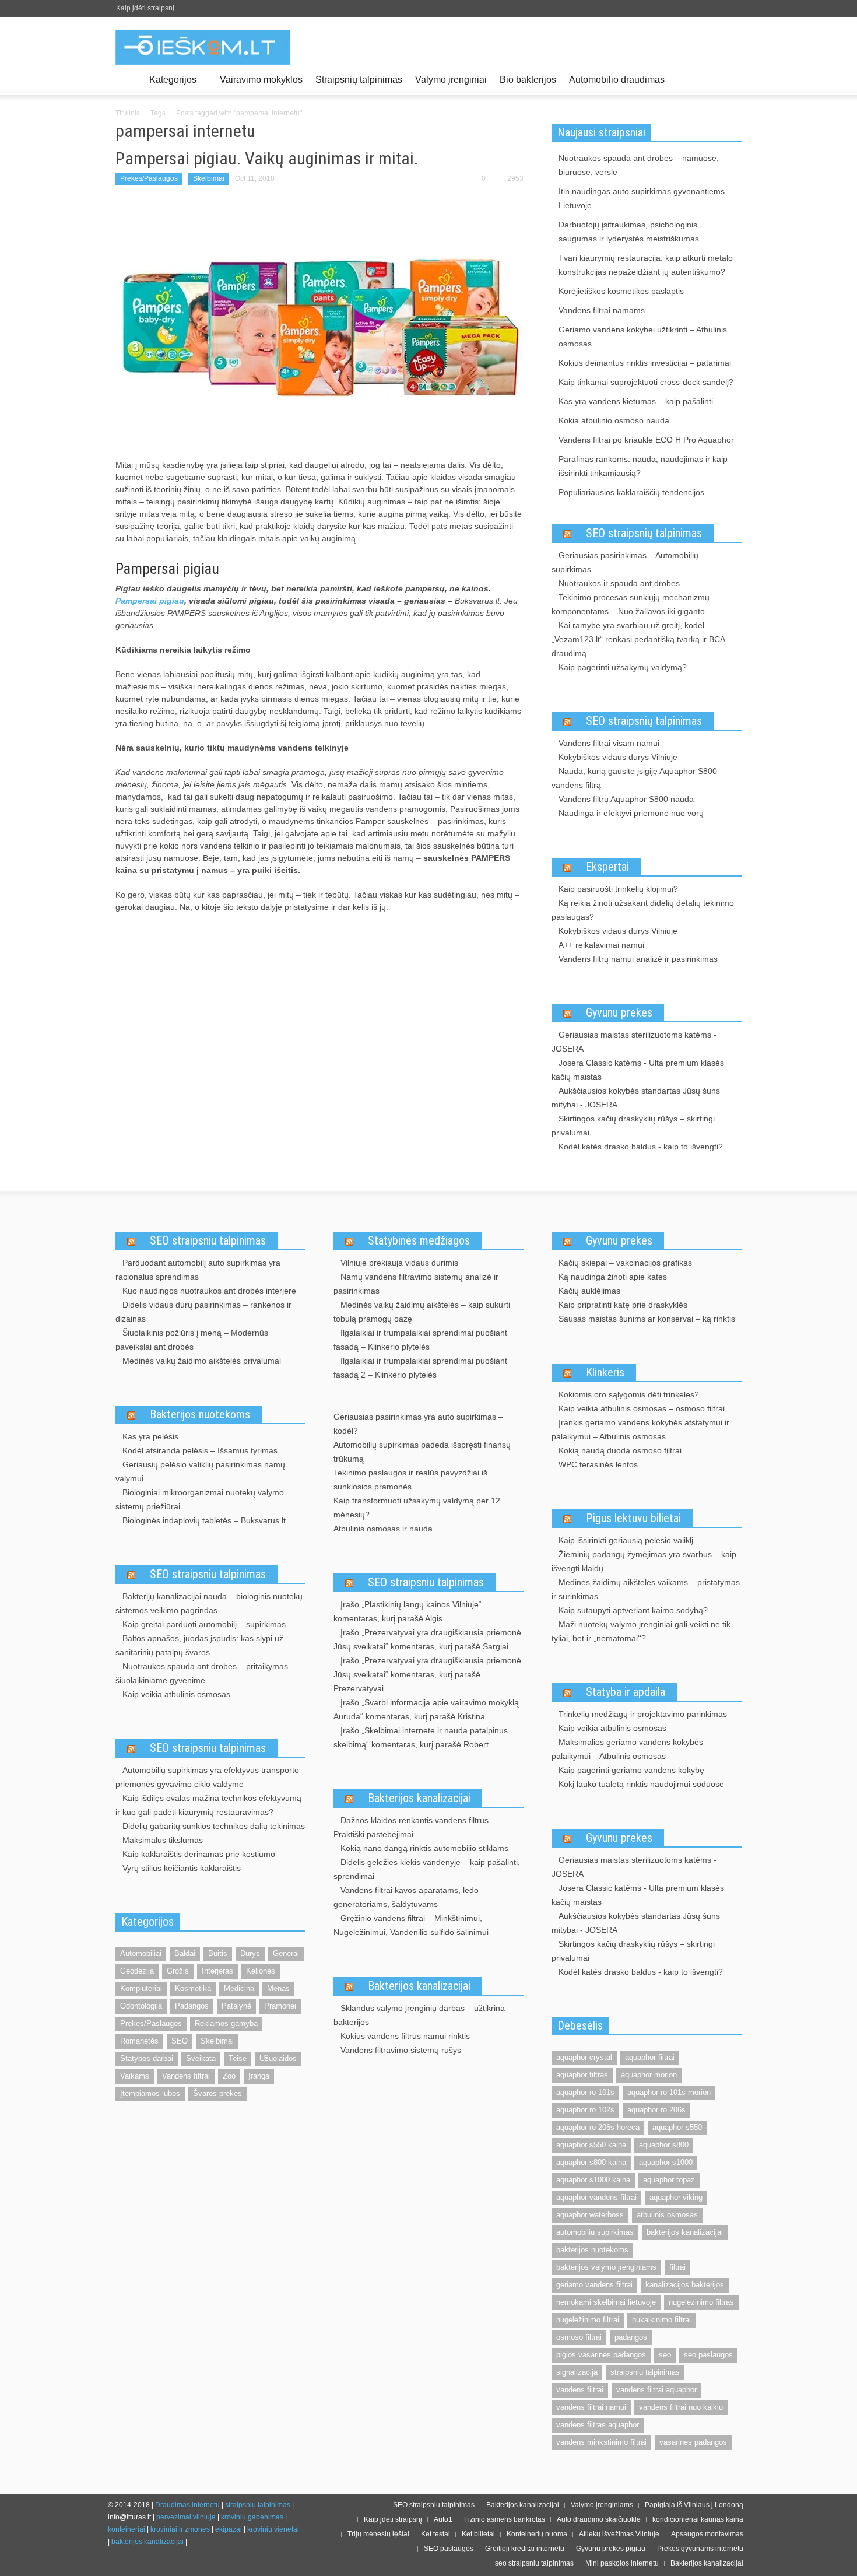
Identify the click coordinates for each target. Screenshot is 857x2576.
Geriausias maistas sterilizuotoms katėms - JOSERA (634, 1042)
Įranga (259, 2076)
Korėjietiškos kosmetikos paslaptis (621, 291)
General (286, 1953)
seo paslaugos (708, 2355)
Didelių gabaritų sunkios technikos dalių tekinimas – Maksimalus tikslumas (210, 1833)
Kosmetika (193, 1988)
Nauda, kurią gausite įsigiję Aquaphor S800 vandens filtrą (634, 778)
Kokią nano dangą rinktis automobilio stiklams (424, 1848)
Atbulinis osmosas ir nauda (383, 1529)
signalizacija (577, 2372)
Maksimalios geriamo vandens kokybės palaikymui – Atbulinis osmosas (627, 1749)
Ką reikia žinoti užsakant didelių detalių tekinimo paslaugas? (643, 910)
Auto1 (443, 2519)
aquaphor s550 (677, 2127)
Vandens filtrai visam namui (609, 743)
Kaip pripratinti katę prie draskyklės (623, 1305)
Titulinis (128, 113)
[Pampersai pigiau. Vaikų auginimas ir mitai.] (319, 323)
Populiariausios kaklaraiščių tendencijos (631, 492)
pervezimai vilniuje (186, 2517)
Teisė (238, 2058)
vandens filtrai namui (591, 2407)
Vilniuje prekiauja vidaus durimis (399, 1263)
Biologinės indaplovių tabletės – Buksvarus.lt (204, 1520)
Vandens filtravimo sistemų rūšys (401, 2050)
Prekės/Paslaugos (149, 178)
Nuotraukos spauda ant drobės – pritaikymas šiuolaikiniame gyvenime (202, 1673)
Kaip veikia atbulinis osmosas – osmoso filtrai (642, 1408)
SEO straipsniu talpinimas (208, 1240)
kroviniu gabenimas (252, 2517)
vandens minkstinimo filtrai (601, 2442)
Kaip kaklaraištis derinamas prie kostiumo (199, 1854)
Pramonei (280, 2006)
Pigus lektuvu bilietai (633, 1518)
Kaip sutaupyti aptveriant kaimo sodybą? (633, 1610)
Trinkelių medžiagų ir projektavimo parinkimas (643, 1714)
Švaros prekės (217, 2093)
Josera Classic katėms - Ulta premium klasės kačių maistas (638, 1070)
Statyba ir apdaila (626, 1692)
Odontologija (141, 2006)
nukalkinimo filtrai (661, 2320)
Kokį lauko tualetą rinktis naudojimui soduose (641, 1784)
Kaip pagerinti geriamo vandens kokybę (631, 1770)
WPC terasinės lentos (598, 1464)
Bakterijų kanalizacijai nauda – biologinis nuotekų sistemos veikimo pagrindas (209, 1603)
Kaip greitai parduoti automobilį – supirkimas (204, 1624)
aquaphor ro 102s (585, 2110)
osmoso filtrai (579, 2337)
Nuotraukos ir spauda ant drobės (619, 583)
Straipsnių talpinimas (359, 80)
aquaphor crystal (584, 2057)
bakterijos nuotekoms (592, 2250)
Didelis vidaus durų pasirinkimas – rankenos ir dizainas (203, 1312)
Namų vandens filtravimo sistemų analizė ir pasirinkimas (416, 1284)
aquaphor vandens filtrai (596, 2197)
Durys (250, 1953)
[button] (730, 79)
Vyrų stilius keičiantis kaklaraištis (182, 1868)
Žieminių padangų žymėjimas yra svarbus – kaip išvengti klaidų (644, 1561)
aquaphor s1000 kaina (593, 2180)
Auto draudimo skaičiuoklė (599, 2519)
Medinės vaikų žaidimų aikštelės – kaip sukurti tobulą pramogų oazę (422, 1312)
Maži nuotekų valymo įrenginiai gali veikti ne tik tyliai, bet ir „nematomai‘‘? (641, 1631)
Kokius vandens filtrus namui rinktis (405, 2036)
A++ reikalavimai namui (601, 945)
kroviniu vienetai (273, 2529)
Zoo (229, 2076)
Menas (278, 1988)
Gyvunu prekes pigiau (611, 2549)
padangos (631, 2337)
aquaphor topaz (669, 2180)
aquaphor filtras (582, 2075)
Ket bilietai (478, 2534)
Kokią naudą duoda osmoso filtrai (620, 1450)
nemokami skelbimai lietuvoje (606, 2302)
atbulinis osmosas (667, 2215)
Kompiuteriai (141, 1988)
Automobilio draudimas (617, 80)
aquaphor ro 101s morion (669, 2092)
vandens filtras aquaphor (598, 2425)
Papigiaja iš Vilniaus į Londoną (694, 2505)
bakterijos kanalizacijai (685, 2232)
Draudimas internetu (187, 2505)
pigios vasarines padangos (601, 2355)
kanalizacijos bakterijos (685, 2285)
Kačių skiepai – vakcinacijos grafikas (625, 1263)
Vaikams (135, 2076)
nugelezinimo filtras (701, 2302)
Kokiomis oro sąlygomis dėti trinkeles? (629, 1394)
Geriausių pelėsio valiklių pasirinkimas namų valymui (200, 1471)
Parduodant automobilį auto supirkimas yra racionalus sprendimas (198, 1270)
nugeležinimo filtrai (588, 2320)
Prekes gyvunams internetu (700, 2549)
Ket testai (435, 2534)
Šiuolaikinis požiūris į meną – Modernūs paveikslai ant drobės (192, 1340)
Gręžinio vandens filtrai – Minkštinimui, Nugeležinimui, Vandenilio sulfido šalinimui (411, 1925)
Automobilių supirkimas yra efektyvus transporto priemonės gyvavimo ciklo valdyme (207, 1777)
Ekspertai (607, 867)
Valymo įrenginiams (602, 2505)
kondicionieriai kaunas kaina (698, 2519)
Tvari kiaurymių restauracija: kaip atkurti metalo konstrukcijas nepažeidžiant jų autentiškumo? (646, 265)
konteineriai (127, 2529)
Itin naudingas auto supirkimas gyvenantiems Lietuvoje (642, 198)
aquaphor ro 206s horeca (598, 2127)
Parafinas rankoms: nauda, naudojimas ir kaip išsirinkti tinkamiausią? (643, 466)
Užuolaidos (278, 2058)
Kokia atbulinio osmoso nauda (614, 420)
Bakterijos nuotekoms (200, 1414)
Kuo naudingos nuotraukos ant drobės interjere (209, 1291)
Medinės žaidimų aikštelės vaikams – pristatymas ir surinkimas (646, 1589)
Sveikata (201, 2058)
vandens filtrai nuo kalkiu (681, 2407)
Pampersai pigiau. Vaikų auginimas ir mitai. (267, 158)
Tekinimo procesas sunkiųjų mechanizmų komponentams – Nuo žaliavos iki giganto (631, 604)
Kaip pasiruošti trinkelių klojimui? (618, 889)
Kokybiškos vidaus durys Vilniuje (618, 757)
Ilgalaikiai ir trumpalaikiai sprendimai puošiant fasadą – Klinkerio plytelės (420, 1340)
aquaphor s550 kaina (591, 2145)
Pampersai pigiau (150, 601)
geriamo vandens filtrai (594, 2285)
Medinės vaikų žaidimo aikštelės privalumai (202, 1361)
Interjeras (217, 1971)
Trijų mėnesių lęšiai (378, 2534)
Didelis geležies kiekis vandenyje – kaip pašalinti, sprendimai (427, 1869)
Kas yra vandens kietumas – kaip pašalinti (636, 401)
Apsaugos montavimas (707, 2534)
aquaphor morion (649, 2075)
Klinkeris (605, 1372)
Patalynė (236, 2006)
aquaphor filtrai (650, 2057)
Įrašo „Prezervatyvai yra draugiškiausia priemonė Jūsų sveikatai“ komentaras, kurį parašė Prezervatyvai (427, 1674)
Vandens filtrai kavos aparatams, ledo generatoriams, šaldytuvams (406, 1897)
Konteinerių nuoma (537, 2534)
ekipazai (229, 2529)
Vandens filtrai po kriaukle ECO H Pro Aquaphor (646, 440)
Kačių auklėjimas (589, 1291)
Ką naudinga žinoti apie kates (613, 1277)
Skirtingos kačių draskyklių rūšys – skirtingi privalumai (633, 1126)
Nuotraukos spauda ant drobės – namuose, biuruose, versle (639, 165)
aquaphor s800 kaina (591, 2162)
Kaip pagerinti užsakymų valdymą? (623, 667)
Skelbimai (209, 178)
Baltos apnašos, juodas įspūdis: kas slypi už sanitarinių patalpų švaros (199, 1645)
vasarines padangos (693, 2442)
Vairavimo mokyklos (261, 80)
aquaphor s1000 (666, 2162)
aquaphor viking (676, 2197)
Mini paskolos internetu (622, 2563)
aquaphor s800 (664, 2145)
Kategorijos (170, 85)
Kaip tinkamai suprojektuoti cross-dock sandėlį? (646, 382)
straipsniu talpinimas (645, 2372)
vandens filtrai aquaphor (656, 2390)
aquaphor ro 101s (585, 2092)
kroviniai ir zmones (180, 2529)
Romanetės (139, 2041)
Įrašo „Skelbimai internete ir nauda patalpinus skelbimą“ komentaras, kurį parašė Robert (421, 1737)
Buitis (218, 1953)
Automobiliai (141, 1953)
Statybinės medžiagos (419, 1240)
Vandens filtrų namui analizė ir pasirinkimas (638, 959)
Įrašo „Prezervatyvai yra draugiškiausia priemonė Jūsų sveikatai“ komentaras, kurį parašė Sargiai (427, 1639)
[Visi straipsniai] (129, 80)
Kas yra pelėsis (150, 1436)
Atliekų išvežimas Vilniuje (619, 2534)
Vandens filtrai (186, 2076)
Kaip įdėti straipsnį (145, 8)
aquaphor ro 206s (656, 2110)
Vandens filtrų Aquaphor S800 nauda (626, 799)
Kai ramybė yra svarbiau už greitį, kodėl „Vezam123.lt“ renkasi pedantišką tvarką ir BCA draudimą (638, 639)
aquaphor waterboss (590, 2215)
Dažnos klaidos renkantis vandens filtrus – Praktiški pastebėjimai (415, 1827)
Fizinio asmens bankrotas (505, 2519)
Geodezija (137, 1971)
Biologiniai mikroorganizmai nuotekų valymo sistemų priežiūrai (200, 1499)
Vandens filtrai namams (602, 310)
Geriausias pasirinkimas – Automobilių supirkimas (625, 562)
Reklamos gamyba (226, 2023)
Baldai (185, 1953)
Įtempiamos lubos (150, 2093)
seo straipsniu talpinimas (534, 2563)
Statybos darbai (147, 2058)
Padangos (192, 2006)
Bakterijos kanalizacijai (419, 1798)
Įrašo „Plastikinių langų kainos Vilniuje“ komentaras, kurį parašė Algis (408, 1611)
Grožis (178, 1971)
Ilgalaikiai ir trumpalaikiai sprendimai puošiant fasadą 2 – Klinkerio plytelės (420, 1368)
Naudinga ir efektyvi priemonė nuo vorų (631, 813)
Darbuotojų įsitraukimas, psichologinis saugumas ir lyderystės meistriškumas (629, 232)
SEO (180, 2041)
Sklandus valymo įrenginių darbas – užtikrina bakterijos (419, 2015)
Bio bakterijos (528, 80)
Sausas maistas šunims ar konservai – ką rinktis (647, 1319)
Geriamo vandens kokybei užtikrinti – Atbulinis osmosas (643, 337)
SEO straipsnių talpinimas (644, 533)
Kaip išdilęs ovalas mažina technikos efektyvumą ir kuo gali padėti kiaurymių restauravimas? (208, 1805)
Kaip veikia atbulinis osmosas (176, 1694)
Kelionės (261, 1971)
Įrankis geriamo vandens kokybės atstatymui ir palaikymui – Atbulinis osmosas (640, 1429)
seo (665, 2355)
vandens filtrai (580, 2390)
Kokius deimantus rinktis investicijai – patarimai (645, 363)
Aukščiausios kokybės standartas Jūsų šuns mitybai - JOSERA (636, 1098)
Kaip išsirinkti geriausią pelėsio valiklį (626, 1540)
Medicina (239, 1988)
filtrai (677, 2267)
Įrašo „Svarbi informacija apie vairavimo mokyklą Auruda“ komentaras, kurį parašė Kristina (426, 1709)
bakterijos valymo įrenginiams (606, 2267)
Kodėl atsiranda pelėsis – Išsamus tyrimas (200, 1450)
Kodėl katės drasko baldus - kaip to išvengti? (641, 1147)
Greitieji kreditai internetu (525, 2549)
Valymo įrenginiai (451, 80)
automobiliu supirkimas (595, 2232)
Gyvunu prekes (619, 1012)
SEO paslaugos (449, 2549)
